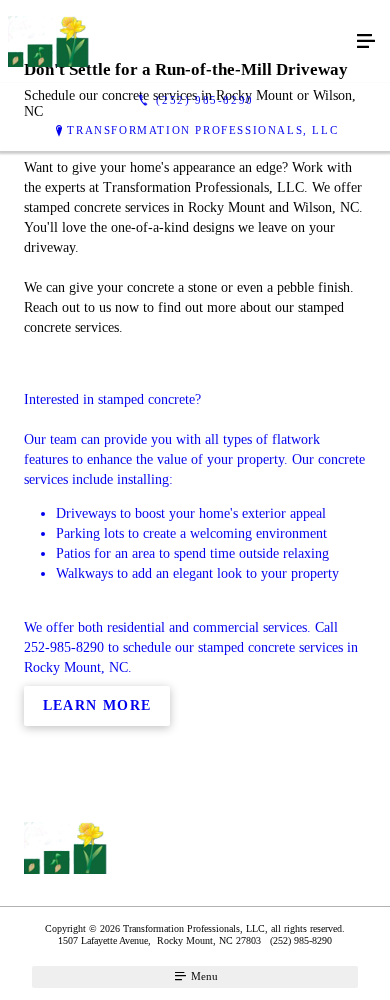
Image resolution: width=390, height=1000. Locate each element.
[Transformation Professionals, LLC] (175, 41)
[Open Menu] (366, 42)
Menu (203, 976)
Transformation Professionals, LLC (202, 130)
